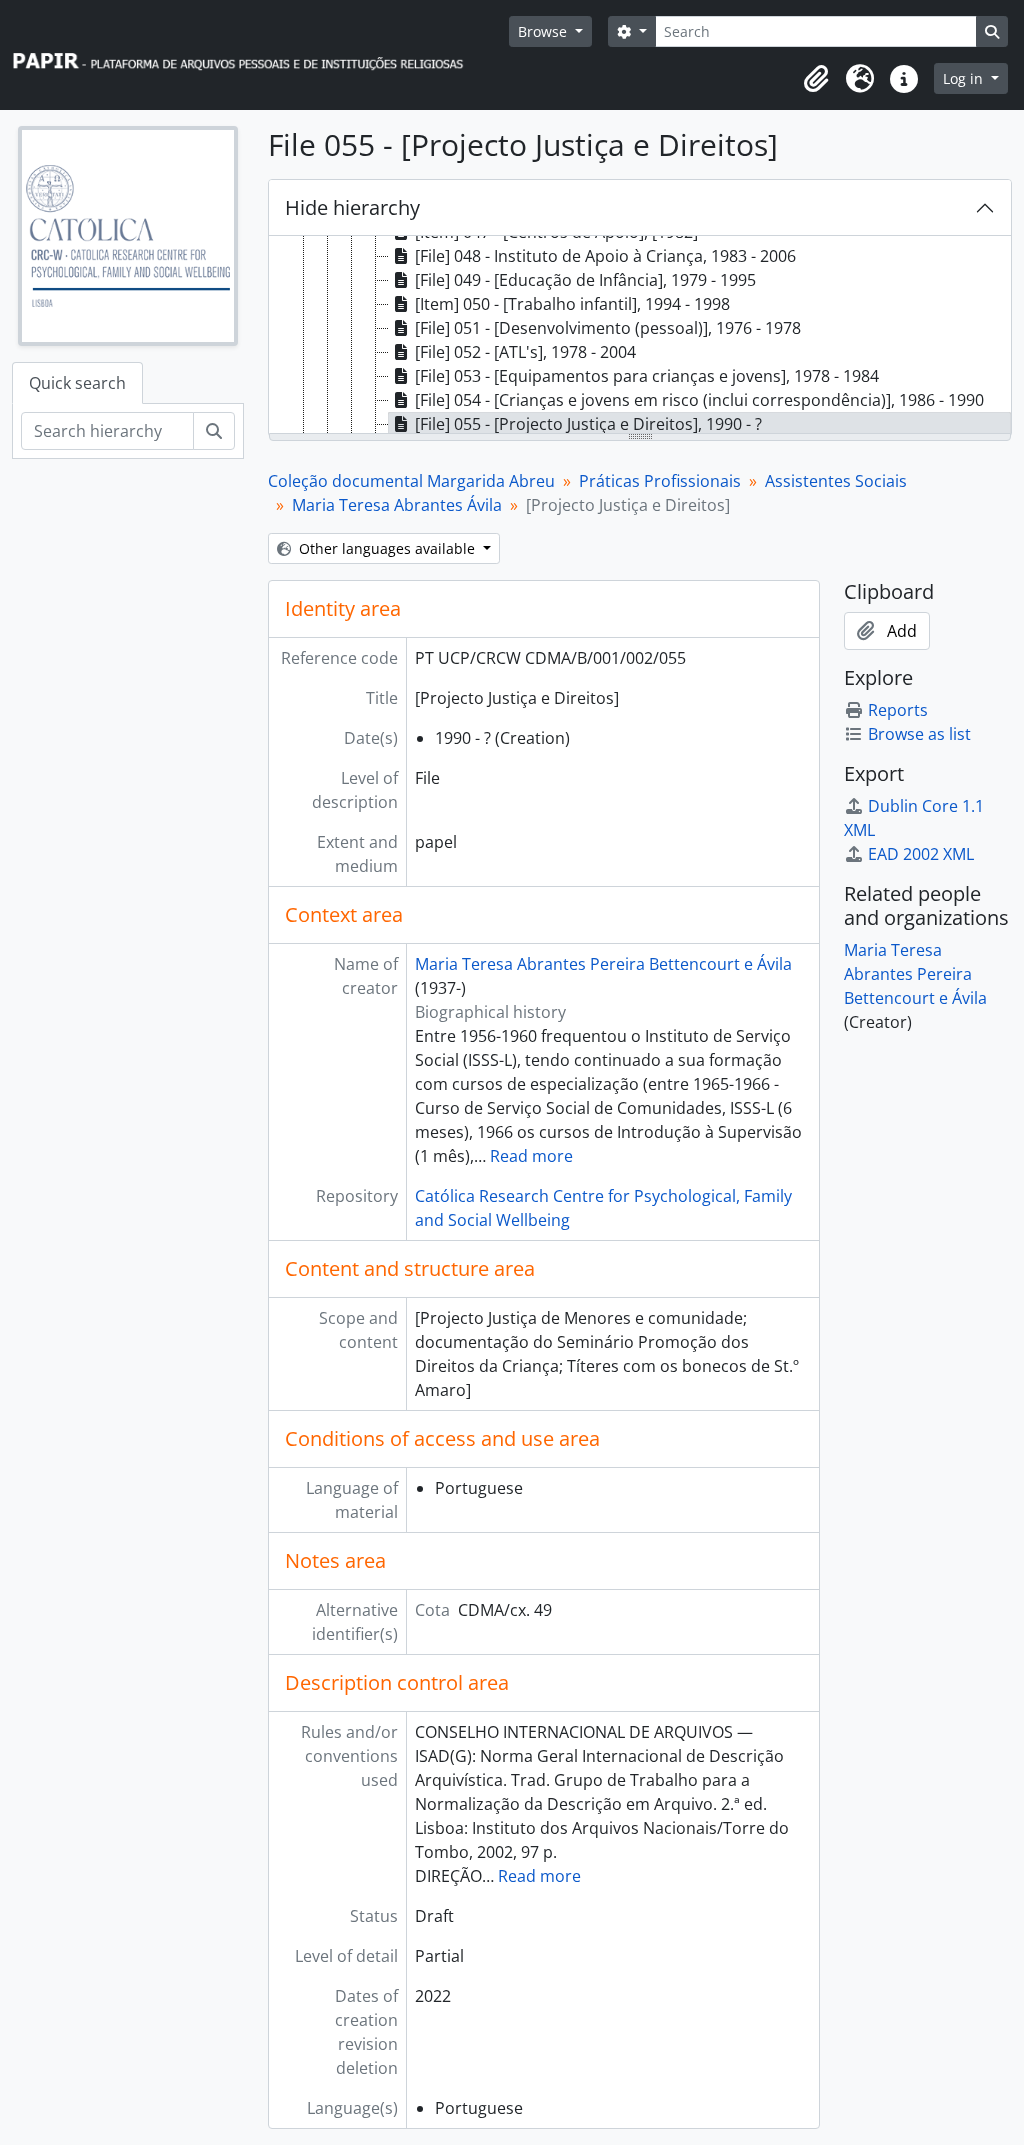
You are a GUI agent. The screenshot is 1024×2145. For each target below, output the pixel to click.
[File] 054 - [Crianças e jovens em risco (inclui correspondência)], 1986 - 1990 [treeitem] (699, 400)
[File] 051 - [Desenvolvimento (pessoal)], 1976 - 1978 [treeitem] (608, 328)
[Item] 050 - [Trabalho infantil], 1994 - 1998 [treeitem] (572, 304)
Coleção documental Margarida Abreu (411, 481)
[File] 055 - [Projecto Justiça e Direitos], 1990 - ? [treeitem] (588, 424)
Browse (544, 31)
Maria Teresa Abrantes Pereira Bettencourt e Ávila (603, 964)
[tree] (640, 336)
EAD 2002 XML (921, 854)
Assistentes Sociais (836, 481)
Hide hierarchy (352, 207)
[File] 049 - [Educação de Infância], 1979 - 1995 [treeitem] (585, 280)
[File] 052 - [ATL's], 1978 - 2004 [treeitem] (525, 352)
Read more (531, 1156)
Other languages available (387, 548)
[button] (816, 79)
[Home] (247, 55)
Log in (965, 78)
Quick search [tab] (77, 383)
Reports (898, 710)
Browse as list (919, 734)
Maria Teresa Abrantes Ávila (397, 505)
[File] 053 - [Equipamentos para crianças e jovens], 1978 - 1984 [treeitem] (647, 376)
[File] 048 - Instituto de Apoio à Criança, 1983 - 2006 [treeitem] (605, 256)
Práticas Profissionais (660, 481)
